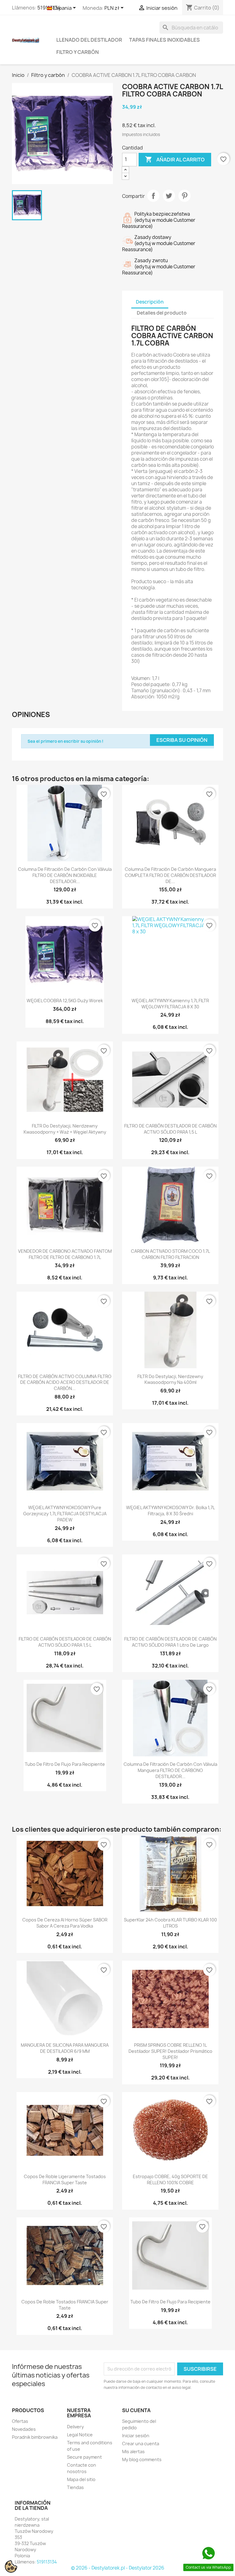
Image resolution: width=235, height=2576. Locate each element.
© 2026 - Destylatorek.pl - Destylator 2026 (118, 2568)
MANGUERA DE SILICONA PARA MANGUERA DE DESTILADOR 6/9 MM (65, 2048)
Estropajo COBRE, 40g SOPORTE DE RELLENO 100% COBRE (170, 2179)
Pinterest (185, 196)
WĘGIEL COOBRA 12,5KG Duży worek (65, 1001)
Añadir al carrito (175, 159)
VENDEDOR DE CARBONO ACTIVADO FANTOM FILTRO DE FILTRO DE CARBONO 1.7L (65, 1254)
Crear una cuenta (141, 2444)
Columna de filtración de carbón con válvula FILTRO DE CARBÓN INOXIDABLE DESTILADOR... (65, 875)
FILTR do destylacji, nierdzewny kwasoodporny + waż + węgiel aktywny (65, 1129)
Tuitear (169, 196)
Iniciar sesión (136, 2436)
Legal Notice (80, 2435)
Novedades (24, 2429)
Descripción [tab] (150, 302)
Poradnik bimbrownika (35, 2437)
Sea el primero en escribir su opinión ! (65, 741)
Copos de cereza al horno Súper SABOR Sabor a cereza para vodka (65, 1923)
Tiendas (75, 2487)
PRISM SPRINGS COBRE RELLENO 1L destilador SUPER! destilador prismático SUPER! (170, 2051)
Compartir (153, 196)
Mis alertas (133, 2451)
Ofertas (20, 2421)
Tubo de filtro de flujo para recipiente (65, 1764)
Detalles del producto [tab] (162, 313)
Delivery (75, 2427)
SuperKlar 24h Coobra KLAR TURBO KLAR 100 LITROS (170, 1923)
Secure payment (84, 2457)
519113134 (47, 2562)
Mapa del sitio (81, 2479)
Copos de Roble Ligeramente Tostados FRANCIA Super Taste (65, 2179)
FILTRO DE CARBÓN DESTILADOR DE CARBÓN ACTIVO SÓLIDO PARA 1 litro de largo (170, 1642)
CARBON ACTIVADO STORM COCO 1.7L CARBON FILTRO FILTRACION (170, 1254)
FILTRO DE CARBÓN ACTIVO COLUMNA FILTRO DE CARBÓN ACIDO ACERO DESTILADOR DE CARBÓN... (65, 1382)
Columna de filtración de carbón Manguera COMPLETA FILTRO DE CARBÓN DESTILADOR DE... (170, 875)
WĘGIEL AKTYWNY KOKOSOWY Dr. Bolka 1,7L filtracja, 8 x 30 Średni (170, 1511)
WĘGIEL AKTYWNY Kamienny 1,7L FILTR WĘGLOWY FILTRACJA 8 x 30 (170, 1004)
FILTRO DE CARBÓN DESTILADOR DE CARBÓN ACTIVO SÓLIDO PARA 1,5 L (170, 1129)
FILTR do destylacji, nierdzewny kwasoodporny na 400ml (170, 1379)
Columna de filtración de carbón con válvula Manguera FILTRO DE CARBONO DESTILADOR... (170, 1770)
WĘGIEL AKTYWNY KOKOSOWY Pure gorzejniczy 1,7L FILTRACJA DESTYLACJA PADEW (65, 1514)
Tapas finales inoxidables (164, 40)
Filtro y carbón (78, 52)
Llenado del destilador (89, 40)
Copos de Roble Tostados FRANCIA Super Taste (65, 2305)
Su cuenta (136, 2410)
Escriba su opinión (182, 740)
